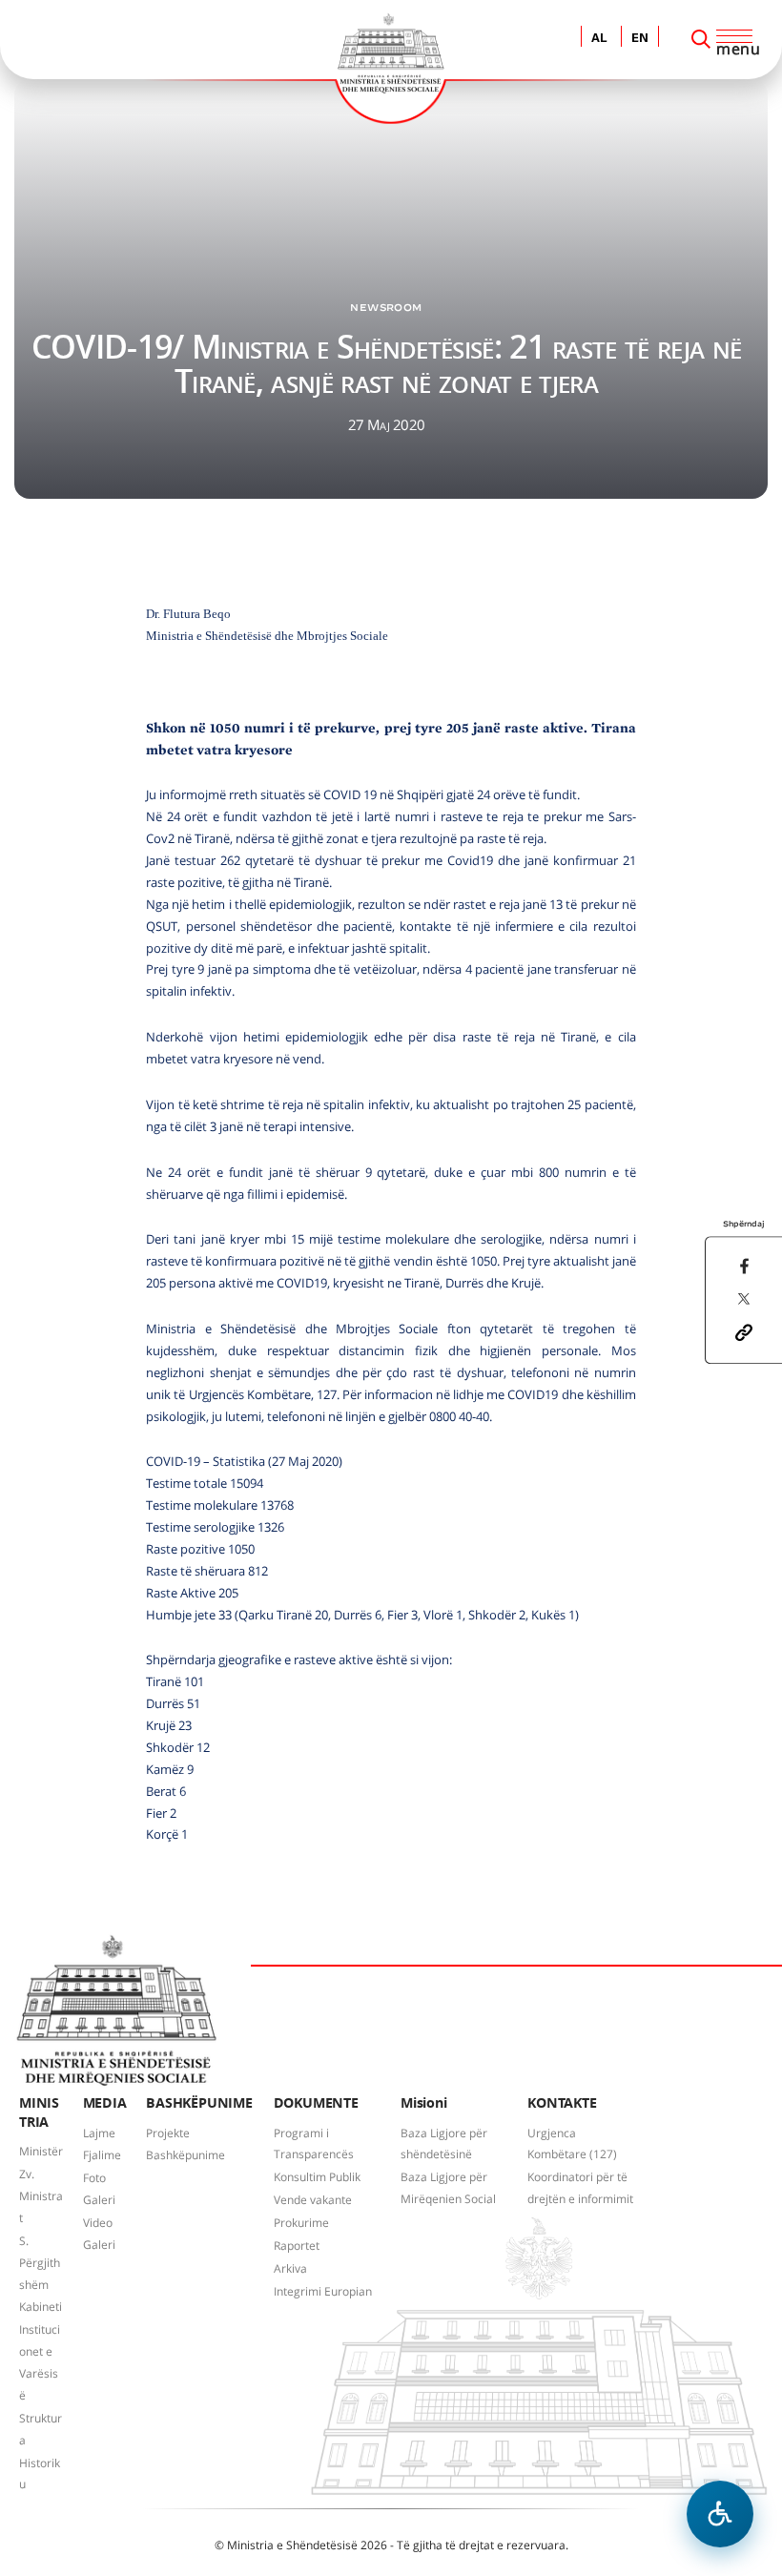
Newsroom (386, 307)
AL (599, 39)
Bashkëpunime (185, 2155)
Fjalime (102, 2155)
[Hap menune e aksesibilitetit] (720, 2514)
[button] (744, 1330)
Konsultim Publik (317, 2177)
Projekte (168, 2133)
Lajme (99, 2133)
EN (640, 39)
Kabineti (41, 2307)
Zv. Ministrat (41, 2196)
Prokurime (301, 2223)
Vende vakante (313, 2200)
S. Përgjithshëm (40, 2263)
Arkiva (290, 2268)
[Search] (701, 39)
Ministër (41, 2151)
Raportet (297, 2246)
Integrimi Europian (323, 2291)
